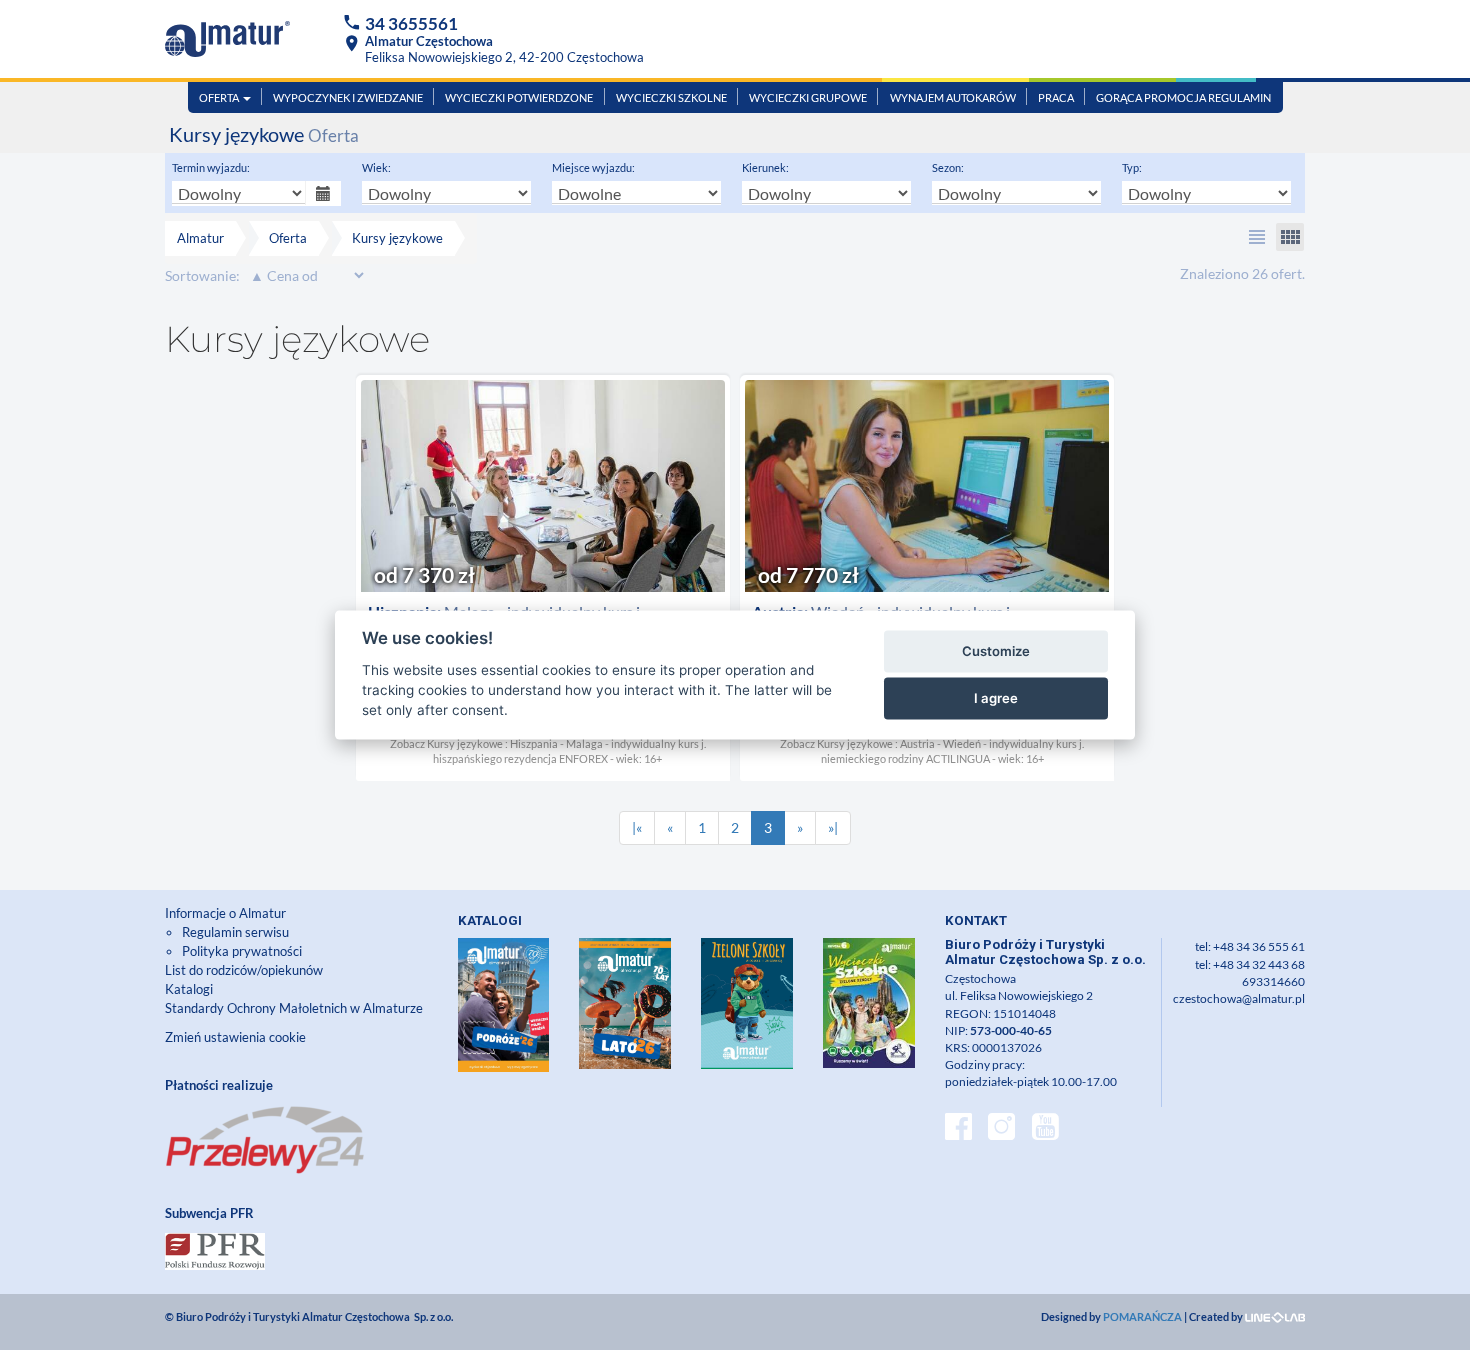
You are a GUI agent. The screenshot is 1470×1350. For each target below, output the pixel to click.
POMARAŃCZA (1142, 1316)
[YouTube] (1045, 1129)
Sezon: (948, 167)
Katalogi (189, 989)
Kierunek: (765, 167)
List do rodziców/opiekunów (244, 970)
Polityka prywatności (242, 951)
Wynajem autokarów (953, 97)
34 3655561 (411, 23)
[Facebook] (958, 1129)
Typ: (1132, 167)
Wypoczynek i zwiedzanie (348, 97)
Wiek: (376, 167)
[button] (1257, 237)
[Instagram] (1001, 1129)
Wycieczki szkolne (671, 97)
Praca (1056, 97)
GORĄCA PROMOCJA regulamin (1183, 97)
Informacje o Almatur (225, 913)
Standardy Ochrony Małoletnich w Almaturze (294, 1008)
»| (833, 827)
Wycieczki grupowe (808, 97)
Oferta (220, 97)
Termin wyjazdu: (211, 167)
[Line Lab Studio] (1275, 1316)
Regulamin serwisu (235, 932)
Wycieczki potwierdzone (519, 97)
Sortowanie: (202, 275)
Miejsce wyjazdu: (593, 167)
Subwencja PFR (209, 1213)
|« (637, 827)
